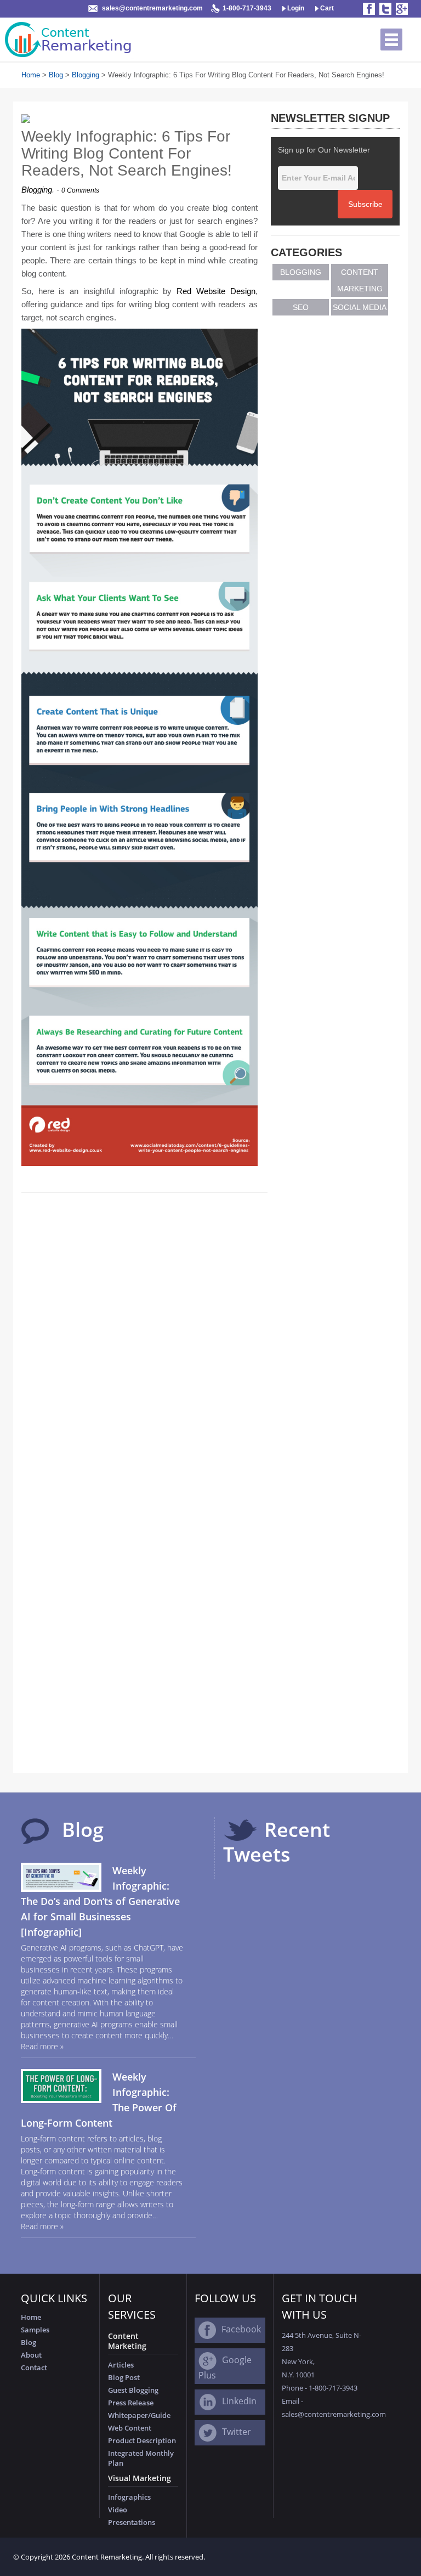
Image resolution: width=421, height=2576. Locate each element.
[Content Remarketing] (70, 40)
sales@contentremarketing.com (152, 8)
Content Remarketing (107, 2557)
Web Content (130, 2428)
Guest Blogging (133, 2390)
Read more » (42, 2046)
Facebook (241, 2329)
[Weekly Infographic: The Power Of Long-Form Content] (61, 2085)
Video (118, 2510)
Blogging (86, 75)
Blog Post (124, 2377)
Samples (35, 2330)
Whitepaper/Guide (139, 2415)
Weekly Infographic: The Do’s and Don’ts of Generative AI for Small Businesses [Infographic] (100, 1901)
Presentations (132, 2522)
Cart (326, 8)
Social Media (360, 307)
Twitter (237, 2432)
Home (31, 75)
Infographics (129, 2497)
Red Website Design (216, 291)
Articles (121, 2365)
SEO (301, 307)
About (31, 2355)
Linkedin (239, 2401)
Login (295, 8)
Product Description (142, 2440)
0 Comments (80, 190)
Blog (56, 75)
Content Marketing (360, 280)
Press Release (131, 2403)
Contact (34, 2368)
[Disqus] (144, 1337)
